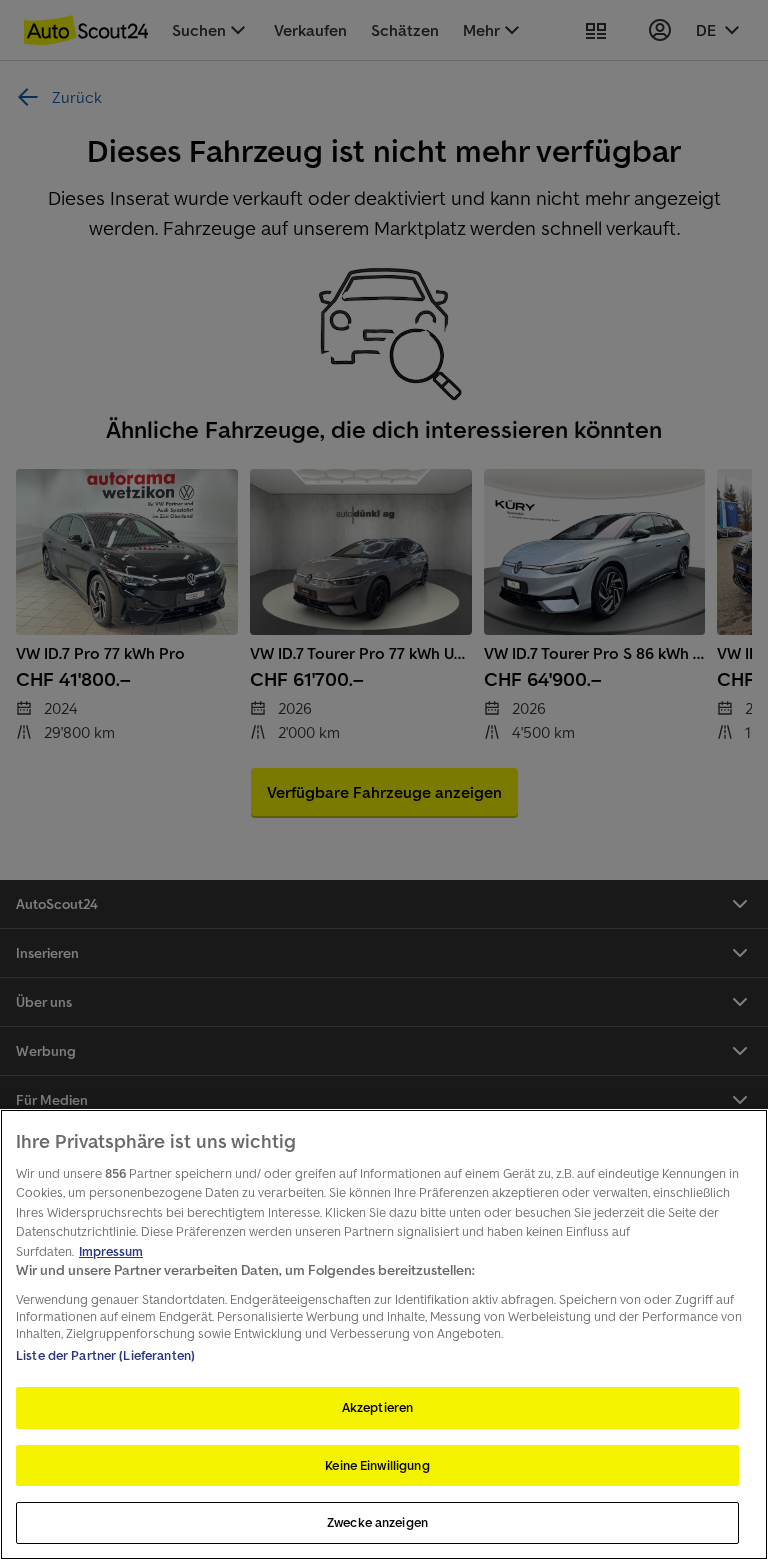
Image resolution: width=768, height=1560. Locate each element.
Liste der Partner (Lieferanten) (105, 1355)
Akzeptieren (377, 1407)
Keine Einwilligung (377, 1465)
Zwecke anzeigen (377, 1522)
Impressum (111, 1251)
